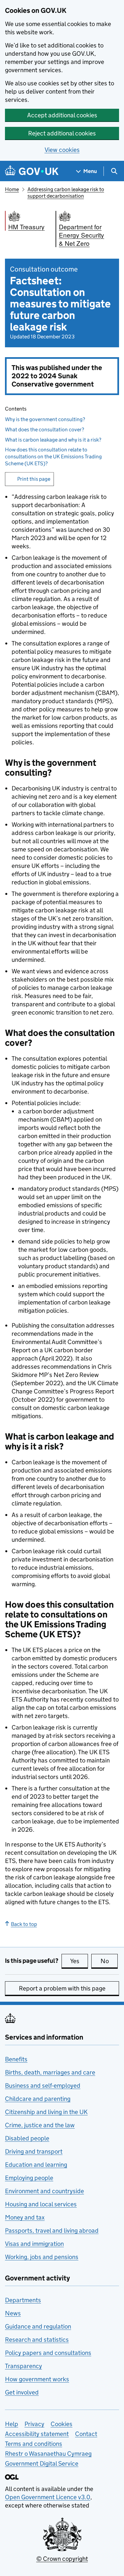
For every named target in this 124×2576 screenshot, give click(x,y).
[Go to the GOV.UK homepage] (32, 171)
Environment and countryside (44, 2191)
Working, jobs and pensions (42, 2257)
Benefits (16, 2059)
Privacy (34, 2424)
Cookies (62, 2424)
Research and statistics (37, 2340)
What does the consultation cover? (44, 429)
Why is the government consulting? (45, 419)
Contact (86, 2434)
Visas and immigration (34, 2244)
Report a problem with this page (62, 1988)
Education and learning (36, 2165)
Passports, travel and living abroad (52, 2231)
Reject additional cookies (62, 133)
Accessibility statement (37, 2434)
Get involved (22, 2392)
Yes (79, 1961)
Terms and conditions (34, 2444)
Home (12, 189)
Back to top (24, 1924)
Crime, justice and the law (40, 2125)
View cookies (62, 150)
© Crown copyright (62, 2559)
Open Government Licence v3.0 (48, 2497)
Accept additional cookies (62, 115)
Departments (23, 2300)
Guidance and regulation (38, 2326)
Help (12, 2424)
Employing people (29, 2178)
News (13, 2313)
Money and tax (25, 2217)
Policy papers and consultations (48, 2353)
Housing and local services (41, 2204)
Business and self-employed (43, 2086)
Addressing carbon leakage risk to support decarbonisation (66, 193)
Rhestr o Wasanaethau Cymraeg (48, 2454)
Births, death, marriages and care (50, 2072)
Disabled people (27, 2138)
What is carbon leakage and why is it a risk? (53, 440)
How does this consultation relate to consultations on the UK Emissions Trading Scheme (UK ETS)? (53, 457)
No (109, 1961)
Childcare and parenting (38, 2099)
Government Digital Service (42, 2463)
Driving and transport (34, 2151)
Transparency (23, 2366)
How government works (37, 2379)
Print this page (34, 479)
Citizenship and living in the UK (46, 2112)
